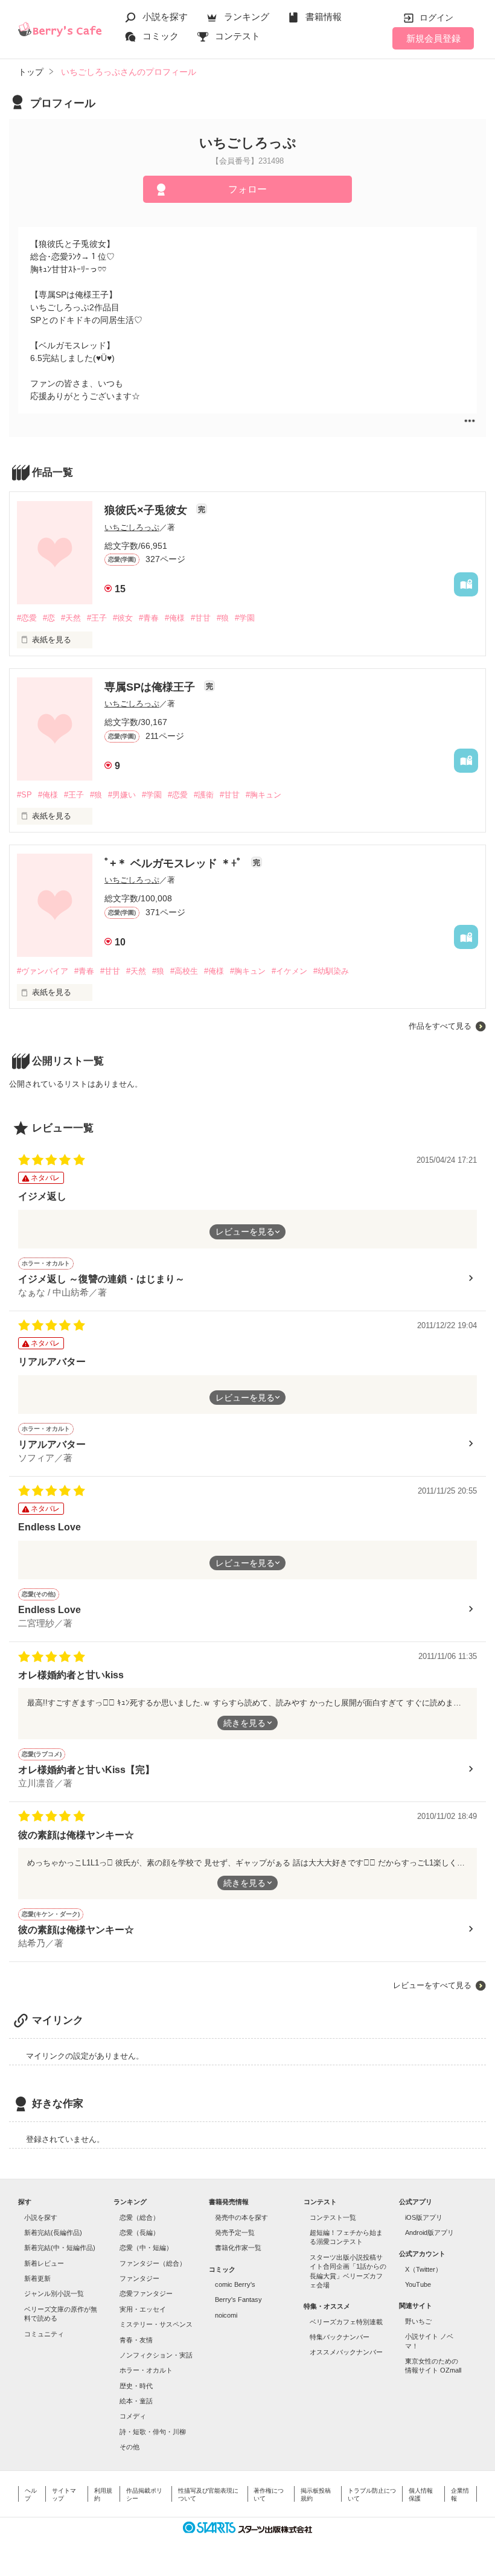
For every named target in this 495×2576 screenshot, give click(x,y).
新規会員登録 (433, 38)
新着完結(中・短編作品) (60, 2248)
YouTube (418, 2284)
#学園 (245, 618)
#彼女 (123, 618)
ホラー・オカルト (146, 2370)
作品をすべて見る (440, 1026)
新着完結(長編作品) (53, 2232)
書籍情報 (324, 17)
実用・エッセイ (143, 2309)
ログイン (436, 18)
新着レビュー (44, 2263)
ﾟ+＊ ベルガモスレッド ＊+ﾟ (175, 863)
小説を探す (165, 17)
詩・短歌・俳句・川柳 (153, 2432)
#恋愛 (27, 618)
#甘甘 (201, 618)
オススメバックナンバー (346, 2352)
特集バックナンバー (340, 2337)
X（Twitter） (423, 2269)
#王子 (97, 618)
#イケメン (289, 971)
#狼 (223, 618)
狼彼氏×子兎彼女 (147, 510)
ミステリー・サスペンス (156, 2324)
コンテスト (238, 36)
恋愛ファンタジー (146, 2293)
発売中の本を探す (241, 2217)
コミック (161, 36)
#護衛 (204, 795)
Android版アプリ (430, 2232)
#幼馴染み (331, 971)
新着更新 (37, 2278)
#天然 (71, 618)
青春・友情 (136, 2340)
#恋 (49, 618)
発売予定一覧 (235, 2232)
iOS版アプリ (424, 2217)
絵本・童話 (136, 2401)
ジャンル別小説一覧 (54, 2293)
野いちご (418, 2321)
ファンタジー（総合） (153, 2263)
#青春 (149, 618)
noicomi (226, 2315)
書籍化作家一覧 (238, 2248)
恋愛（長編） (139, 2232)
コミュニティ (44, 2334)
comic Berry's (235, 2284)
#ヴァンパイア (43, 971)
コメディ (133, 2416)
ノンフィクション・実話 (156, 2355)
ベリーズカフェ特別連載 (346, 2322)
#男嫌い (122, 795)
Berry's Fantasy (238, 2300)
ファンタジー (139, 2278)
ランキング (247, 17)
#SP (24, 795)
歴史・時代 (136, 2386)
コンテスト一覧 (333, 2217)
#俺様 (175, 618)
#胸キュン (263, 795)
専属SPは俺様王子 (151, 687)
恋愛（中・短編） (146, 2248)
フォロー (247, 189)
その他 (129, 2447)
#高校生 (184, 971)
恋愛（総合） (139, 2217)
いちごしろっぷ (132, 527)
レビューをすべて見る (432, 1985)
